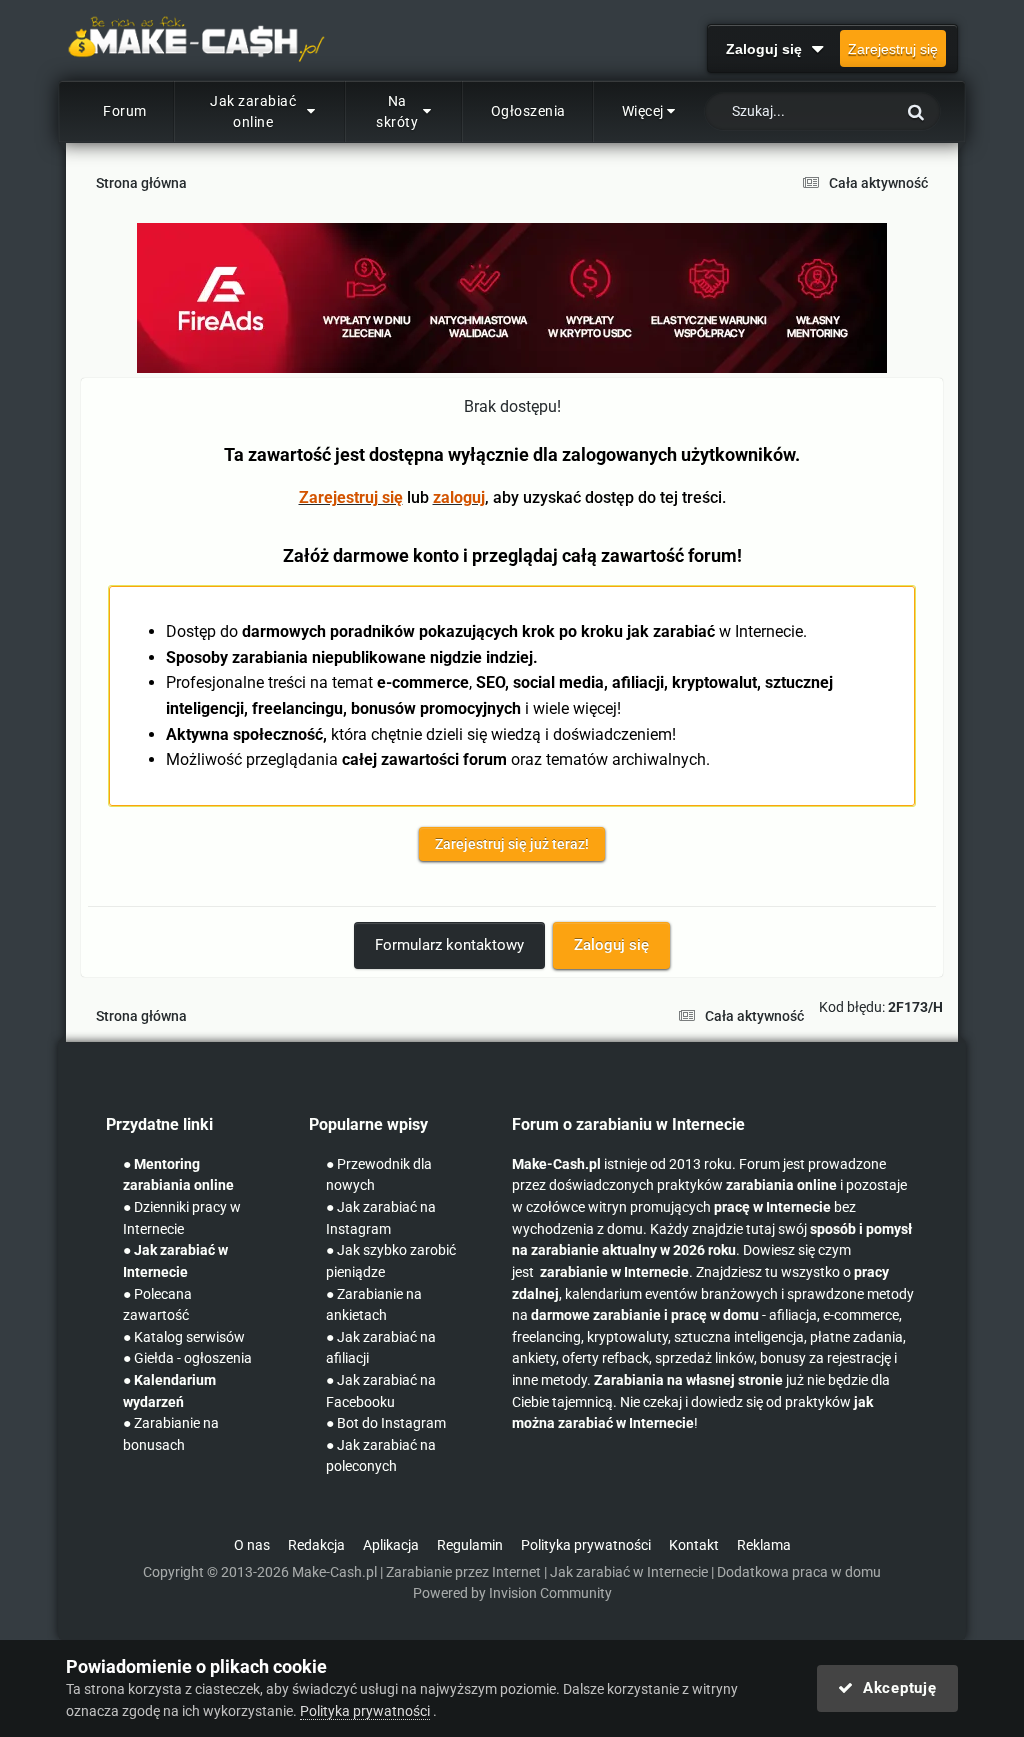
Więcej (643, 111)
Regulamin (470, 1545)
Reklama (764, 1545)
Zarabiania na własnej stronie (688, 1380)
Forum (125, 111)
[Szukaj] (916, 111)
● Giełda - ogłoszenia (187, 1358)
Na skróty (397, 111)
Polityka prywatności (586, 1545)
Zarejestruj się (893, 49)
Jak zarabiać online (253, 111)
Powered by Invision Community (512, 1593)
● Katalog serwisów (184, 1337)
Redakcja (316, 1545)
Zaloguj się (768, 49)
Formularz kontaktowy (449, 945)
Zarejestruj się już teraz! (512, 844)
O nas (252, 1545)
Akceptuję (894, 1688)
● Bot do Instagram (386, 1423)
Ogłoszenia (528, 111)
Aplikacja (391, 1545)
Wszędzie (839, 112)
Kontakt (694, 1545)
